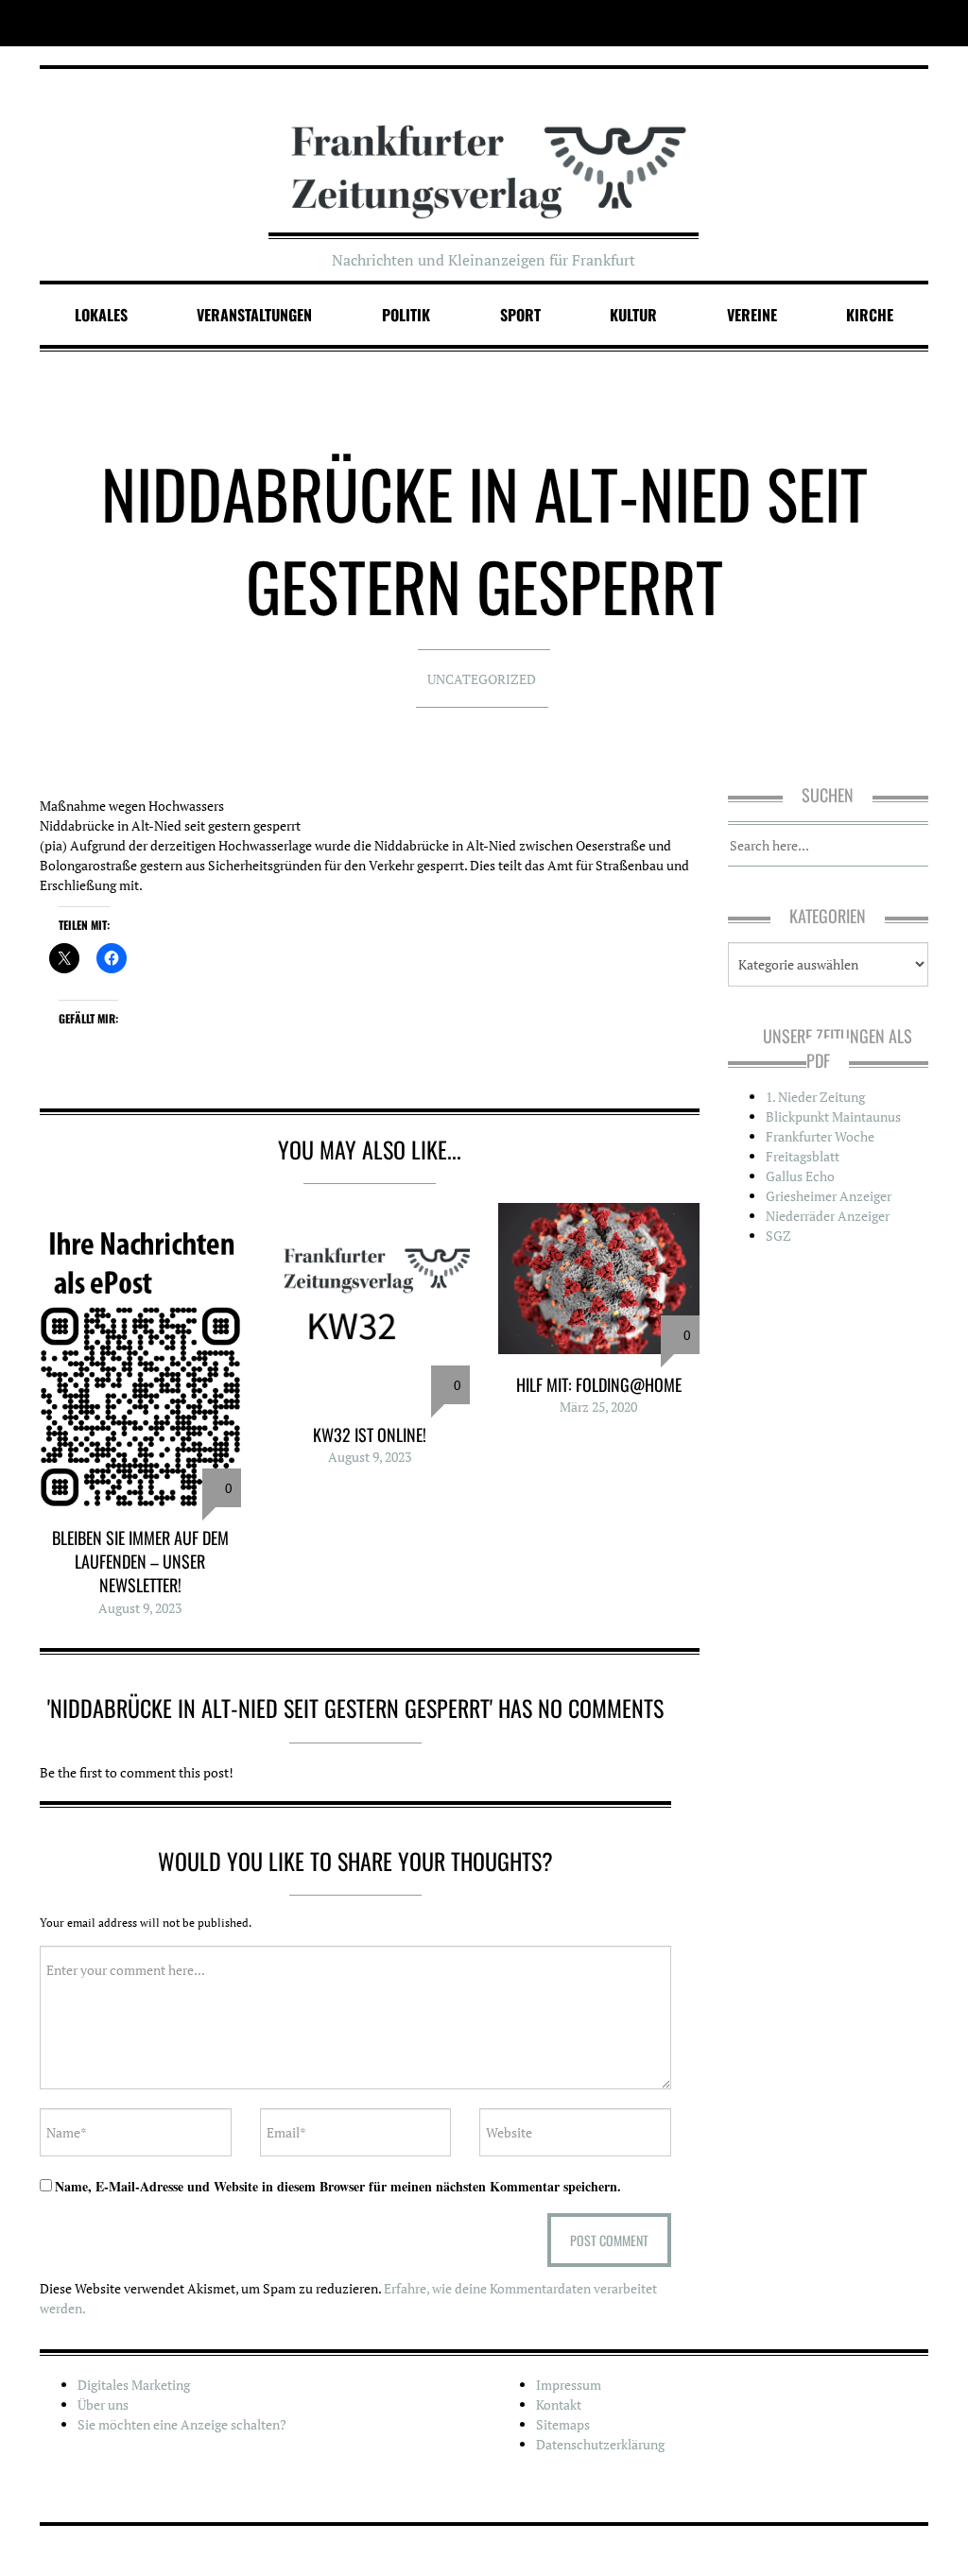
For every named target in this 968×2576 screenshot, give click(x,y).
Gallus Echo (800, 1176)
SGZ (778, 1236)
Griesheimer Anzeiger (829, 1196)
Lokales (101, 315)
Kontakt (559, 2404)
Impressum (569, 2385)
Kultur (633, 315)
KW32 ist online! (370, 1434)
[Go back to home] (484, 154)
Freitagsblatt (803, 1156)
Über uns (103, 2404)
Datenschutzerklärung (600, 2444)
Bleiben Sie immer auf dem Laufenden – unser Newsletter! (140, 1561)
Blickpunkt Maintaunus (833, 1116)
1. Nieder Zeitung (815, 1097)
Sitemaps (563, 2424)
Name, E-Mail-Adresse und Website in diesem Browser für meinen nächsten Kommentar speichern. (338, 2186)
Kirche (870, 315)
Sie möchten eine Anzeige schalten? (182, 2424)
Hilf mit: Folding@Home (599, 1384)
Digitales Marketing (134, 2385)
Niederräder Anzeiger (828, 1216)
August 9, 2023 (140, 1608)
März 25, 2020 (598, 1407)
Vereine (752, 315)
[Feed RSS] (916, 23)
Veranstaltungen (254, 315)
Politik (406, 315)
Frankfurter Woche (820, 1136)
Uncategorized (482, 679)
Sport (520, 315)
